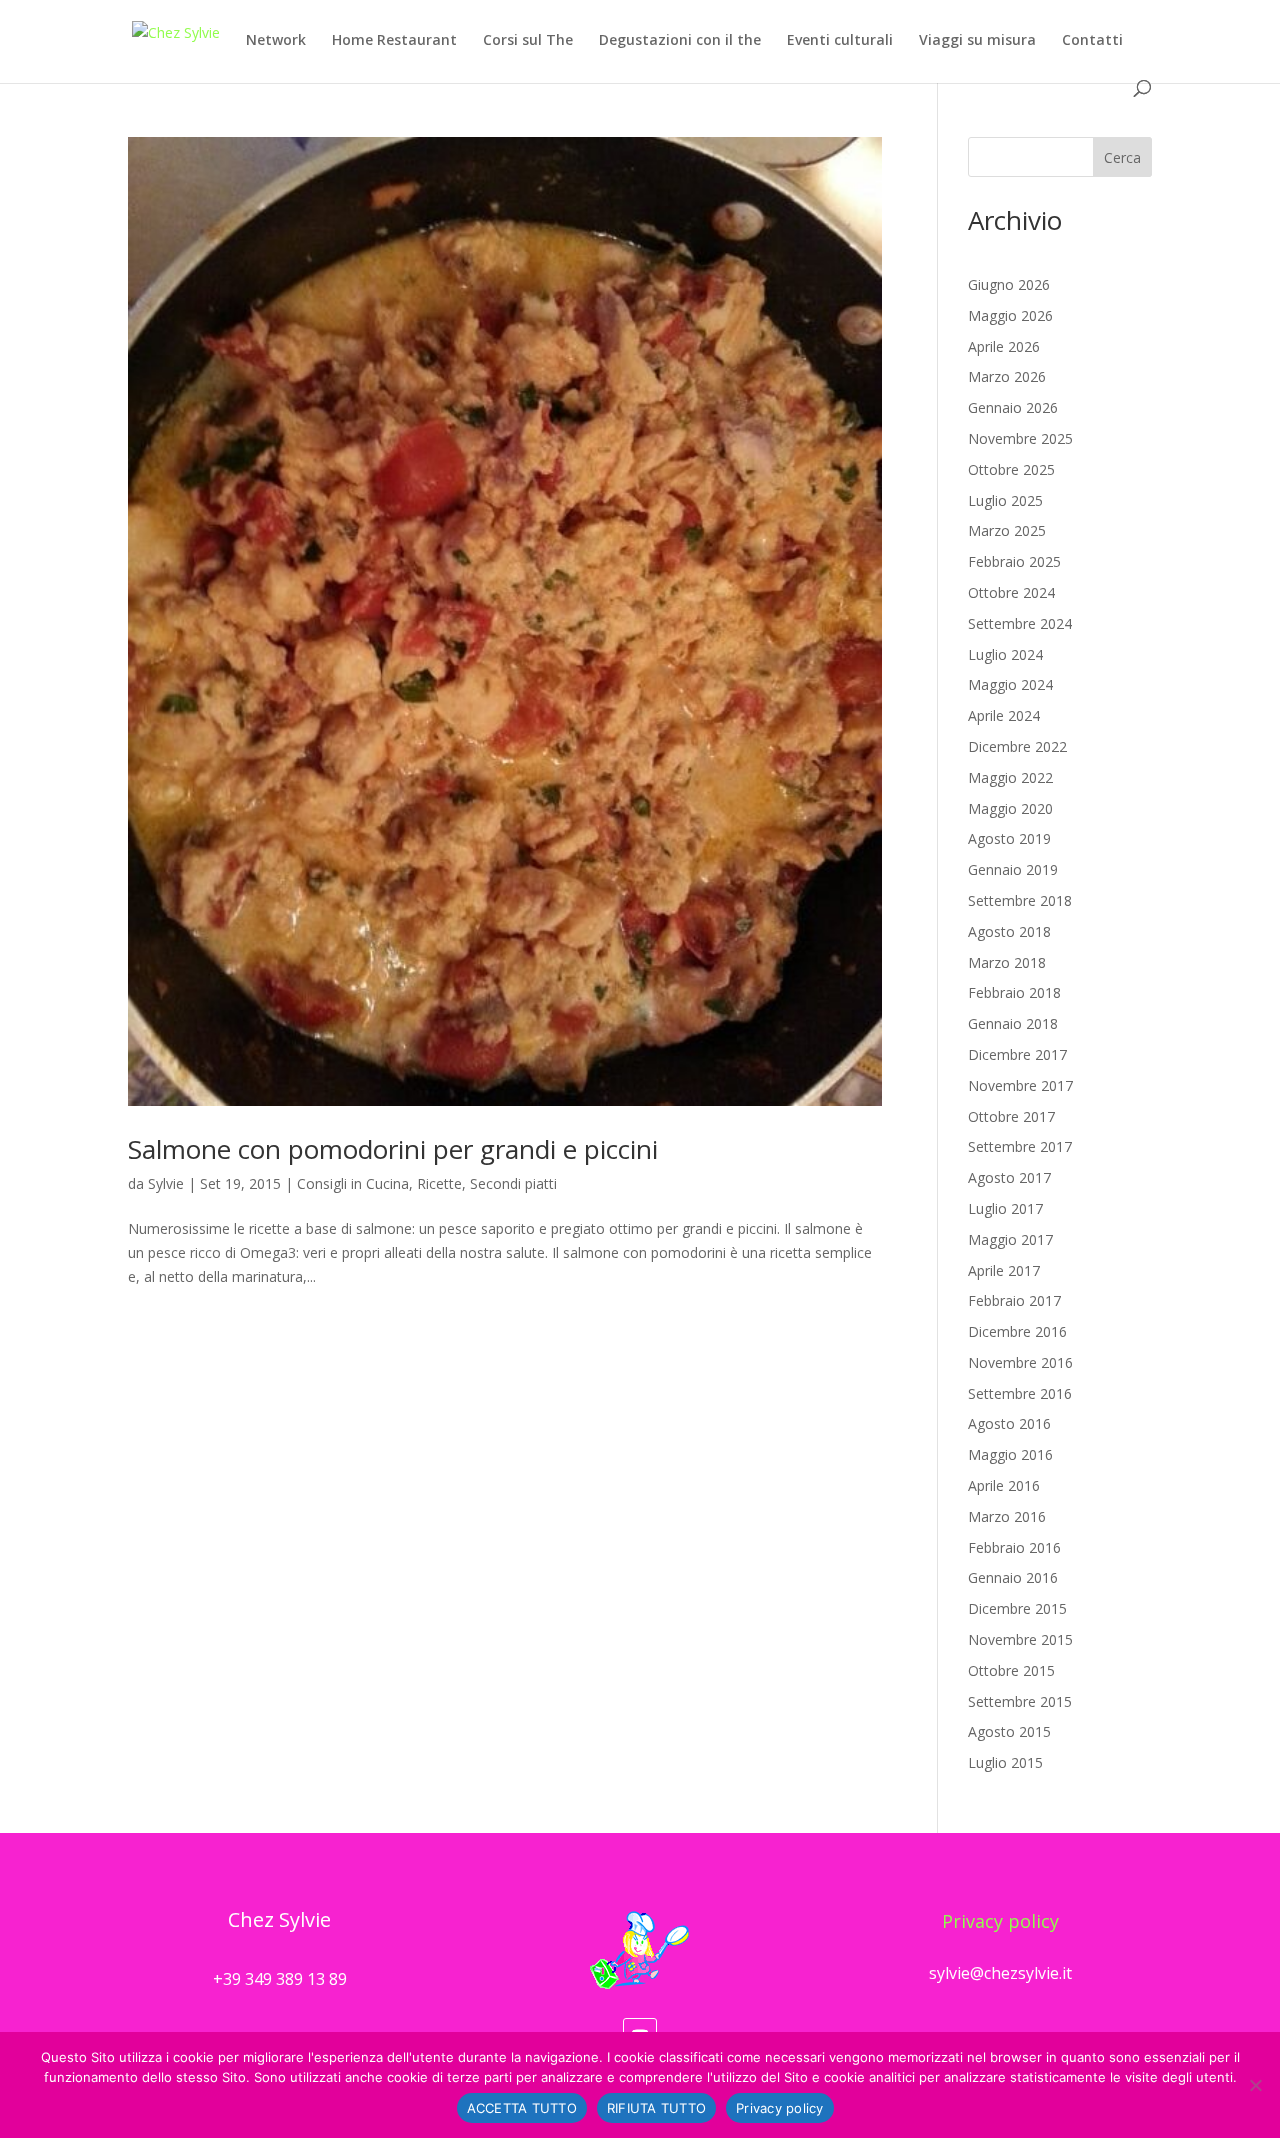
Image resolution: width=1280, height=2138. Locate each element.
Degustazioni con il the (680, 41)
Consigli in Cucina (353, 1183)
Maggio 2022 (1010, 777)
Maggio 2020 (1010, 808)
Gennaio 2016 (1013, 1577)
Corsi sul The (528, 41)
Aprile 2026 (1004, 346)
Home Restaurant (394, 41)
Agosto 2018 (1009, 931)
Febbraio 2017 (1014, 1300)
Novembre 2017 (1020, 1085)
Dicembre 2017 (1017, 1054)
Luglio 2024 (1005, 654)
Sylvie (166, 1183)
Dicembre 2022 (1017, 746)
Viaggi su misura (977, 41)
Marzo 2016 (1007, 1516)
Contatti (1092, 41)
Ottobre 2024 (1011, 592)
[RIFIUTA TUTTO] (1255, 2085)
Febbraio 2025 (1014, 561)
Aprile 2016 (1004, 1485)
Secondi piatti (513, 1183)
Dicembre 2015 (1017, 1608)
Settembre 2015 (1020, 1701)
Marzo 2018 (1007, 962)
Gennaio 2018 (1013, 1023)
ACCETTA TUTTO (522, 2108)
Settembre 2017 (1020, 1146)
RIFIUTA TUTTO (656, 2108)
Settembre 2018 (1020, 900)
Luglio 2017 (1005, 1208)
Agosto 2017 (1009, 1177)
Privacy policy (1000, 1921)
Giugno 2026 (1009, 284)
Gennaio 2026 (1013, 407)
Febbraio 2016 (1014, 1547)
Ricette (439, 1183)
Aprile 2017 (1004, 1270)
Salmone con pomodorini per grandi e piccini (393, 1149)
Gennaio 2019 (1013, 869)
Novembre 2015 (1020, 1639)
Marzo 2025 (1007, 530)
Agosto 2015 (1009, 1731)
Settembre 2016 (1020, 1393)
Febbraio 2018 (1014, 992)
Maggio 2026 (1010, 315)
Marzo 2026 (1007, 376)
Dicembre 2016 (1017, 1331)
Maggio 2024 (1010, 684)
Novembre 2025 (1020, 438)
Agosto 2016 (1009, 1423)
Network (276, 41)
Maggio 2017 (1010, 1239)
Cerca (1122, 157)
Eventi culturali (840, 41)
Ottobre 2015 (1011, 1670)
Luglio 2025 (1005, 500)
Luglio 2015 (1005, 1762)
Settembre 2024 (1020, 623)
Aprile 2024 (1004, 715)
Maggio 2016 (1010, 1454)
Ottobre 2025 (1011, 469)
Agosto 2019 (1009, 838)
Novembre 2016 (1020, 1362)
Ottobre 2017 (1011, 1116)
